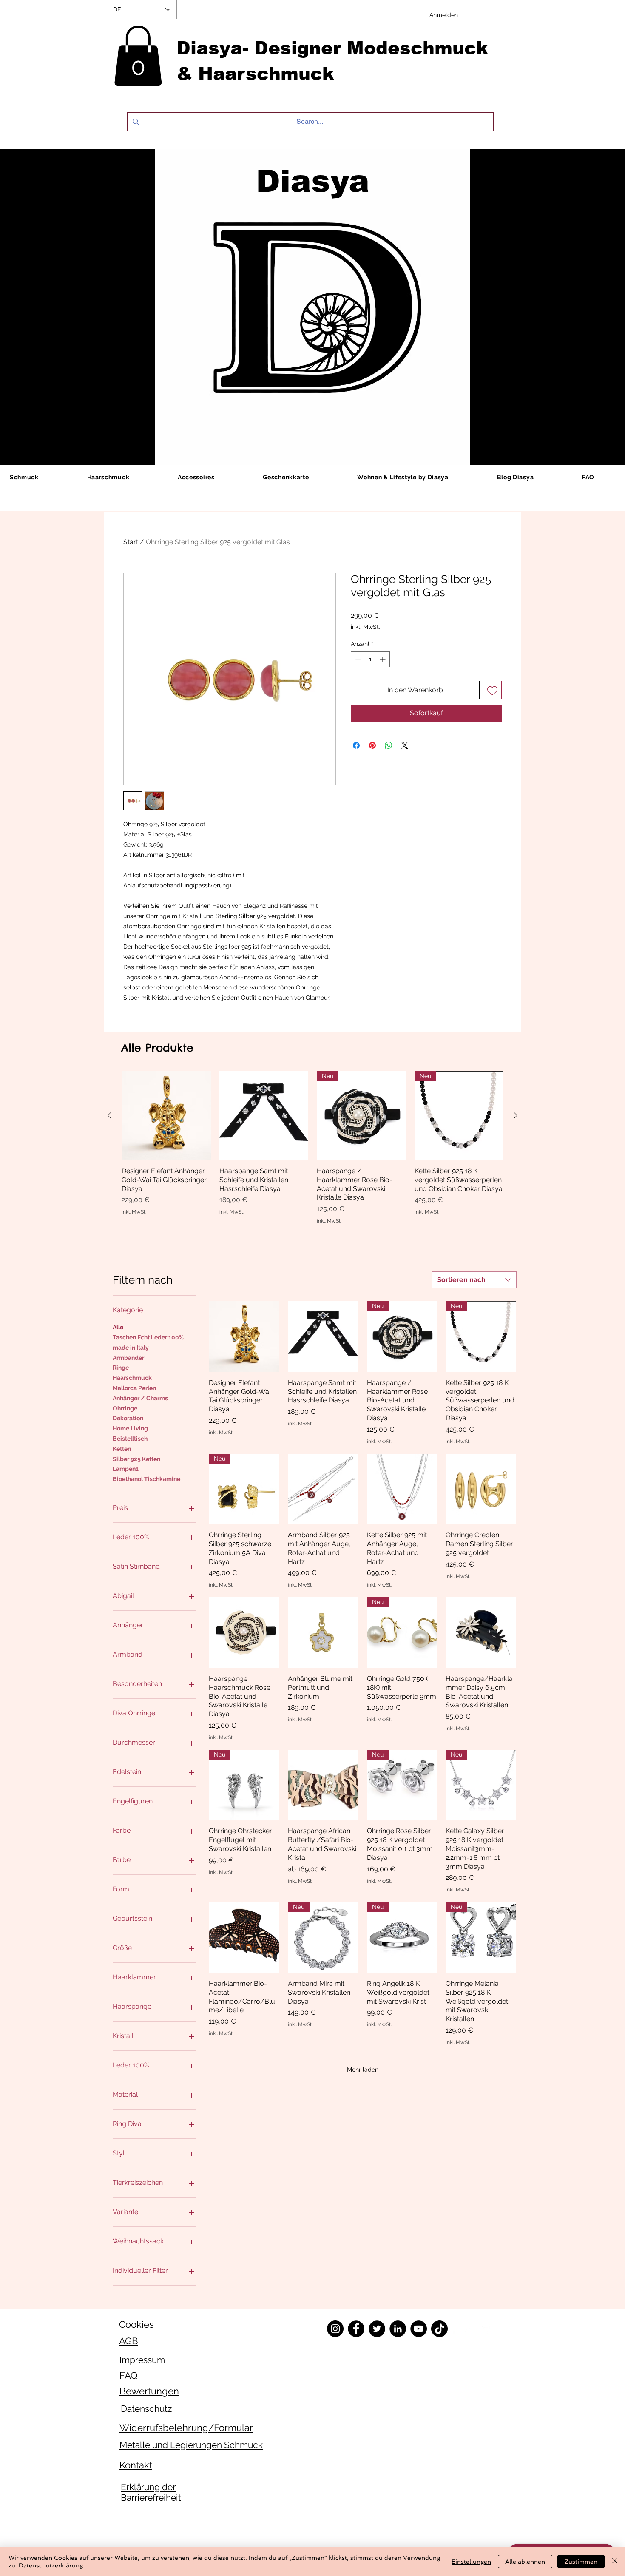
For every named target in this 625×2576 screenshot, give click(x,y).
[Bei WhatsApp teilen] (389, 745)
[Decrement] (357, 659)
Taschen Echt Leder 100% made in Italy (148, 1342)
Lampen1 (126, 1469)
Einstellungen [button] (471, 2562)
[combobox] (474, 1280)
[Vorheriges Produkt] (109, 1115)
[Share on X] (405, 745)
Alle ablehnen (525, 2562)
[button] (138, 56)
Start (131, 542)
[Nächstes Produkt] (516, 1115)
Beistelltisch (130, 1439)
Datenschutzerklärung (51, 2565)
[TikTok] (439, 2329)
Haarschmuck (132, 1378)
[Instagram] (335, 2329)
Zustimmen (581, 2562)
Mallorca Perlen (134, 1388)
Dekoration (128, 1418)
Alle (118, 1327)
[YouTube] (419, 2329)
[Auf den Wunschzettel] (492, 690)
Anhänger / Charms (140, 1398)
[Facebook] (356, 2329)
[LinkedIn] (398, 2329)
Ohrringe (125, 1408)
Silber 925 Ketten (136, 1459)
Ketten (122, 1449)
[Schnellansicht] (166, 1116)
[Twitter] (377, 2329)
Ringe (121, 1368)
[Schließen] (615, 2562)
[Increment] (383, 659)
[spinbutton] (370, 659)
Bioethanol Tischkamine (146, 1479)
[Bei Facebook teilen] (356, 745)
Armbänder (128, 1358)
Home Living (130, 1428)
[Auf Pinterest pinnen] (372, 745)
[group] (312, 1148)
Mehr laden (363, 2070)
